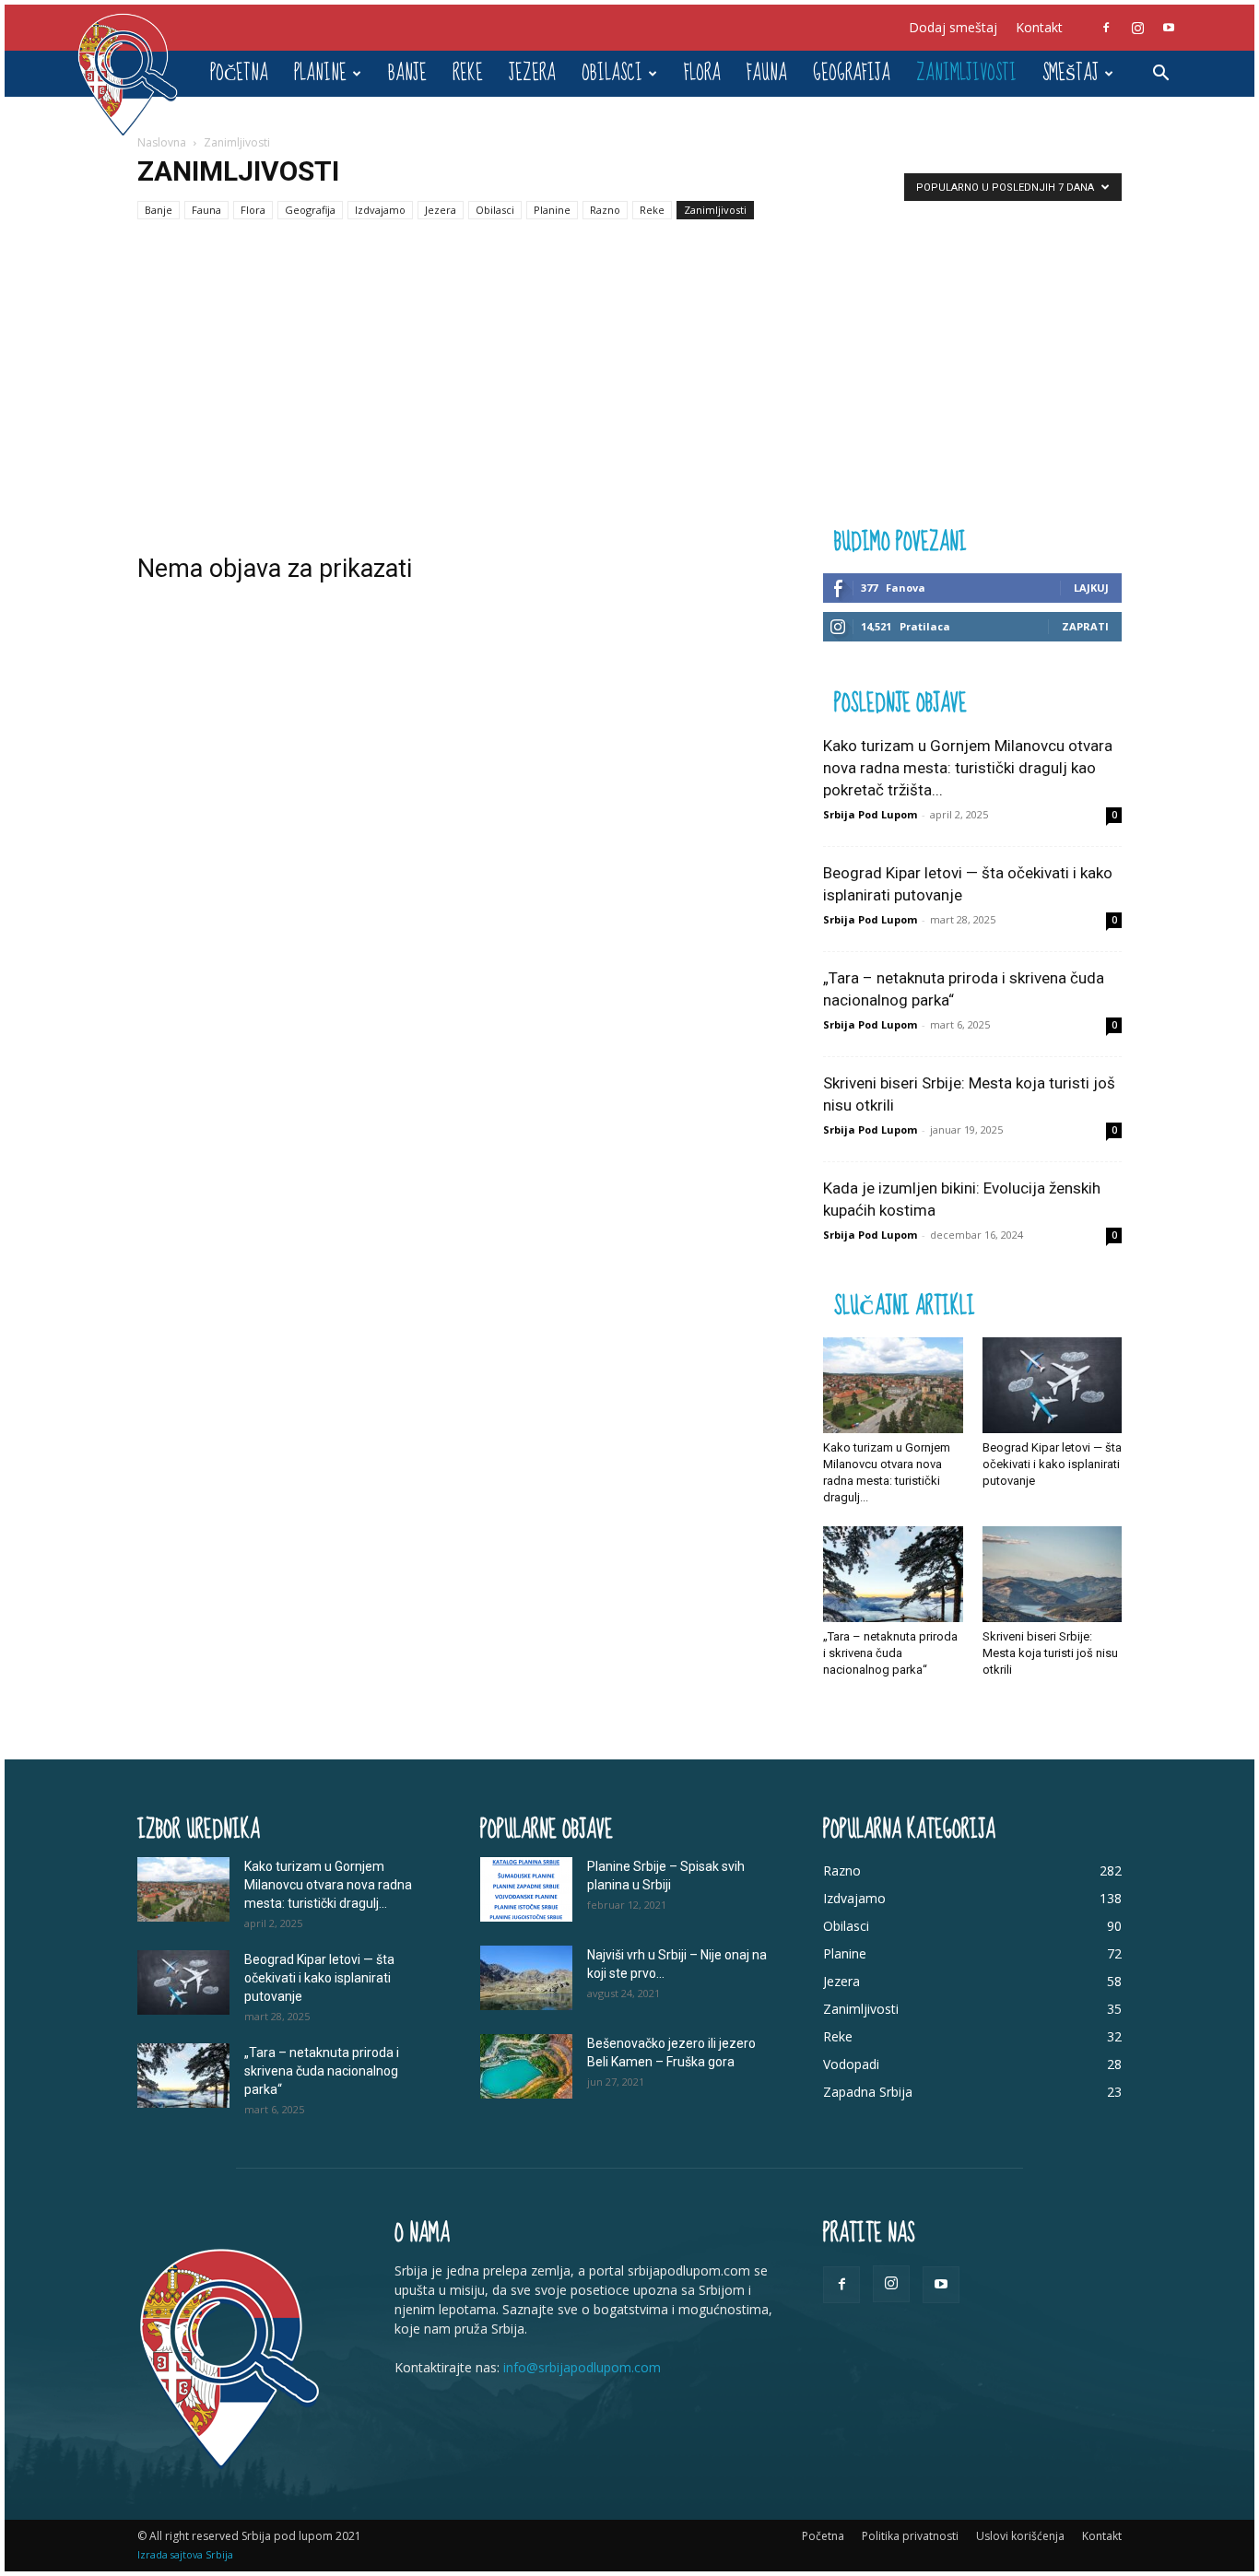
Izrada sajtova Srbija (185, 2554)
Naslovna (162, 142)
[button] (1160, 75)
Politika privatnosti (910, 2536)
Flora (702, 73)
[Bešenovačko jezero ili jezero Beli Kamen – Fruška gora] (526, 2066)
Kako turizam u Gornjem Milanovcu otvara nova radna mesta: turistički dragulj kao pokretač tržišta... (968, 768)
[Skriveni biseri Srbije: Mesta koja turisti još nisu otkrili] (1053, 1574)
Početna (239, 73)
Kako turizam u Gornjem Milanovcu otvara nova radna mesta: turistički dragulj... (328, 1885)
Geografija (852, 73)
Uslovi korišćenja (1020, 2536)
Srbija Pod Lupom (870, 814)
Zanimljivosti (966, 73)
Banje (407, 73)
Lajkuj (1091, 588)
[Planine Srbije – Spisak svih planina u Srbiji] (526, 1889)
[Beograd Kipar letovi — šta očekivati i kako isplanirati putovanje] (1053, 1385)
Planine (320, 73)
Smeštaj (1071, 73)
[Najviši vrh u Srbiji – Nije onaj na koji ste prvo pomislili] (526, 1978)
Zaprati (1085, 626)
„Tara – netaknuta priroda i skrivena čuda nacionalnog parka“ (890, 1653)
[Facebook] (1106, 28)
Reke (468, 73)
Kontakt (1039, 27)
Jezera (532, 73)
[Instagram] (1137, 28)
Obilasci (612, 73)
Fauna (767, 73)
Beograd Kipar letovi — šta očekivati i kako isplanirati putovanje (1052, 1464)
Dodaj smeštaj (953, 27)
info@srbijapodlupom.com (582, 2367)
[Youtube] (1169, 28)
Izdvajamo (380, 210)
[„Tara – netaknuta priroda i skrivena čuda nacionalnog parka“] (893, 1574)
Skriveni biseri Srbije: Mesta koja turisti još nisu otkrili (1050, 1653)
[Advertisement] (629, 385)
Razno (605, 210)
